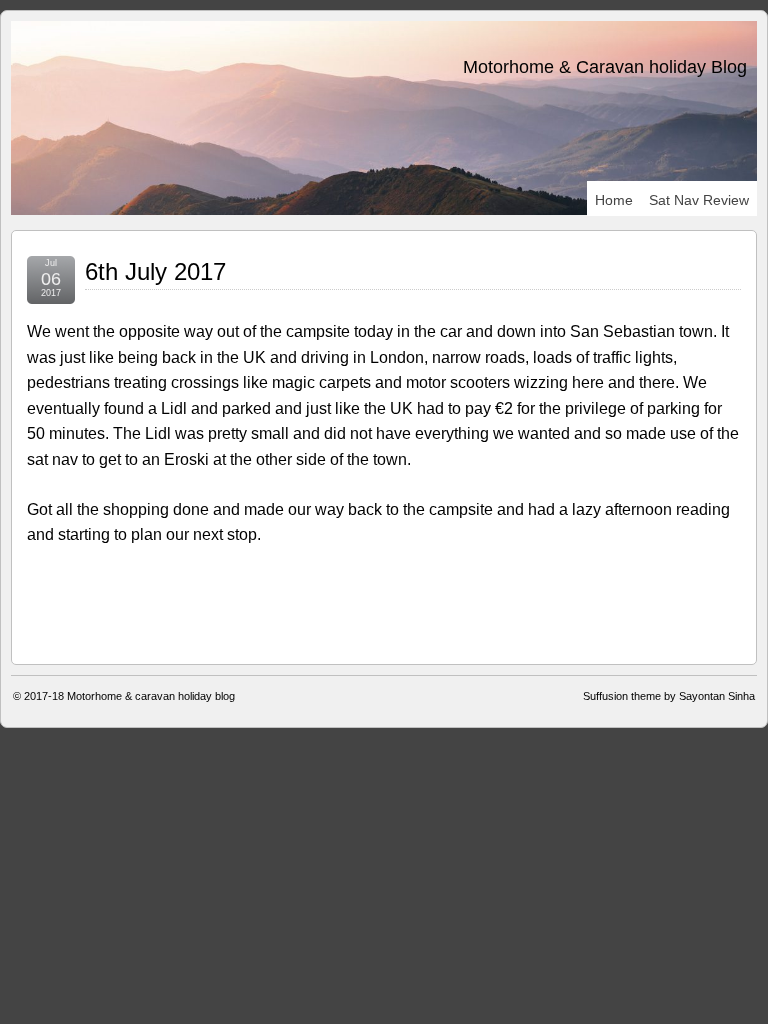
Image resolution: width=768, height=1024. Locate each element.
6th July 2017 (155, 271)
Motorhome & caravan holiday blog (151, 696)
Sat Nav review (699, 200)
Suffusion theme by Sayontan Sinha (669, 696)
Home (614, 200)
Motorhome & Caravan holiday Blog (605, 67)
